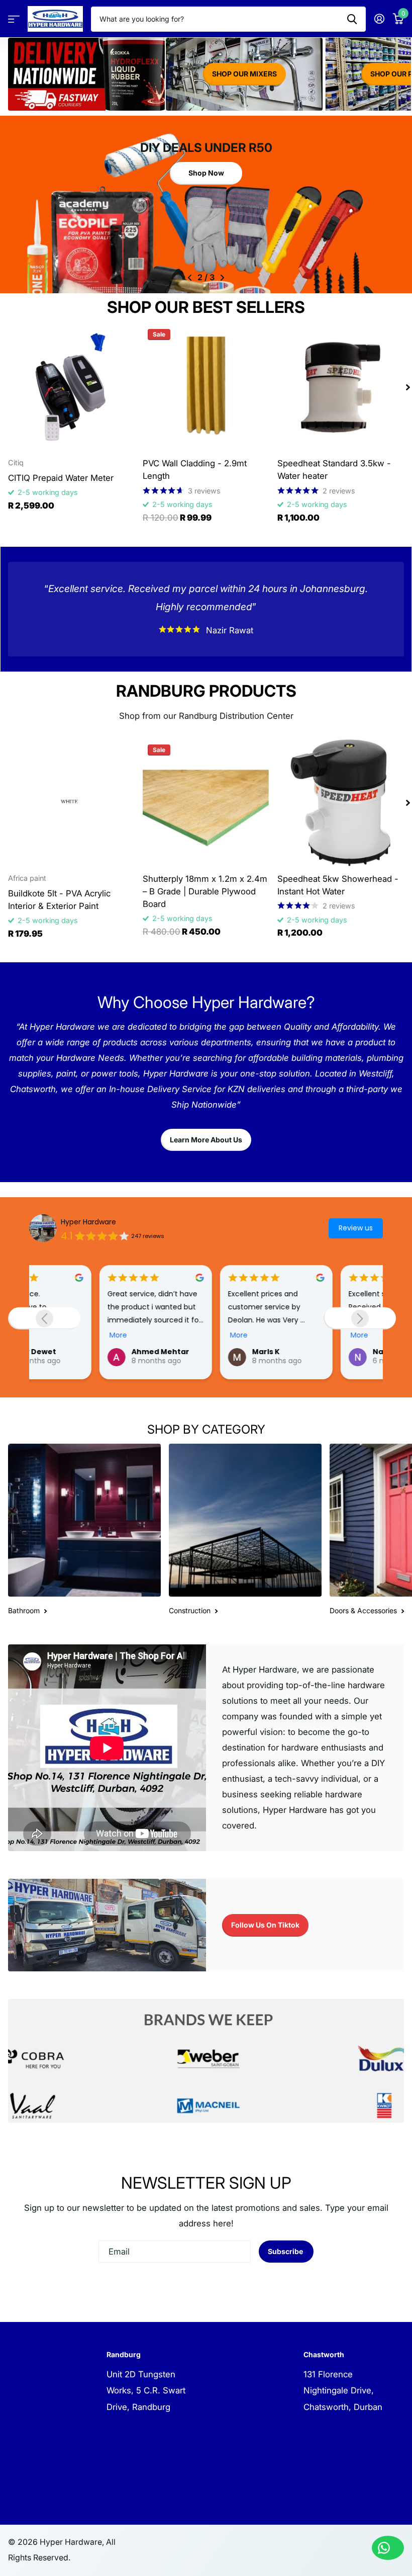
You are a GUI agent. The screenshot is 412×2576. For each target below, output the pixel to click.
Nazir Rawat (325, 1352)
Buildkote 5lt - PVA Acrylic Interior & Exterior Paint (59, 900)
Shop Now (206, 169)
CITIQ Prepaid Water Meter (61, 478)
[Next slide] (360, 1318)
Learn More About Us (206, 1140)
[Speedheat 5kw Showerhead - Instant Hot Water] (341, 803)
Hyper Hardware (88, 1222)
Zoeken (352, 19)
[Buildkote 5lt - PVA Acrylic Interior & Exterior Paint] (71, 803)
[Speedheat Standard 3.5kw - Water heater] (341, 387)
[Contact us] (388, 2548)
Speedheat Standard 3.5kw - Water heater (334, 470)
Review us (356, 1228)
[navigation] (190, 278)
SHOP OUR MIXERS (244, 74)
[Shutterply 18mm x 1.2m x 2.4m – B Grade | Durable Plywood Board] (206, 803)
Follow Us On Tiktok (265, 1925)
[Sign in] (379, 19)
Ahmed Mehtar (90, 1352)
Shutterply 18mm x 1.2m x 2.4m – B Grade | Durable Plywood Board (205, 891)
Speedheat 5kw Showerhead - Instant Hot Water (338, 885)
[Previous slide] (44, 1318)
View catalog (14, 19)
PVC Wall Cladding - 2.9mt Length (195, 470)
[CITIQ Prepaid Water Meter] (71, 387)
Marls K (196, 1352)
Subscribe (286, 2251)
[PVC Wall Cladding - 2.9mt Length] (206, 387)
